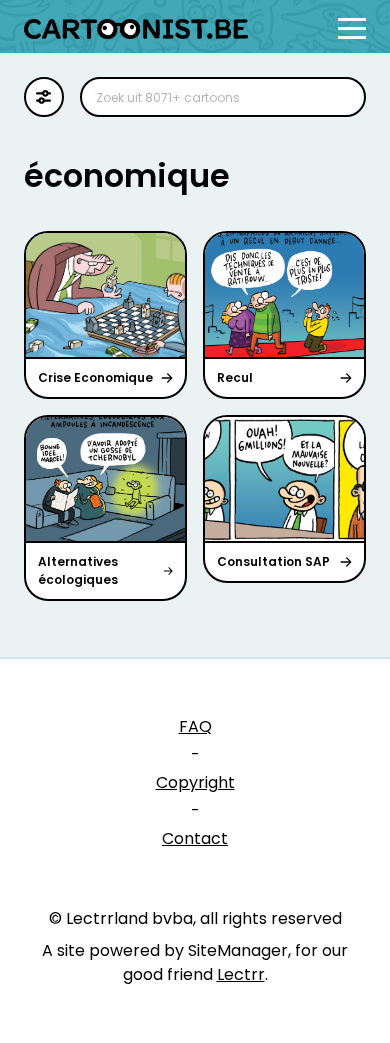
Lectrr (241, 974)
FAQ (195, 726)
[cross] (338, 97)
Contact (195, 838)
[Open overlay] (352, 28)
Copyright (195, 782)
